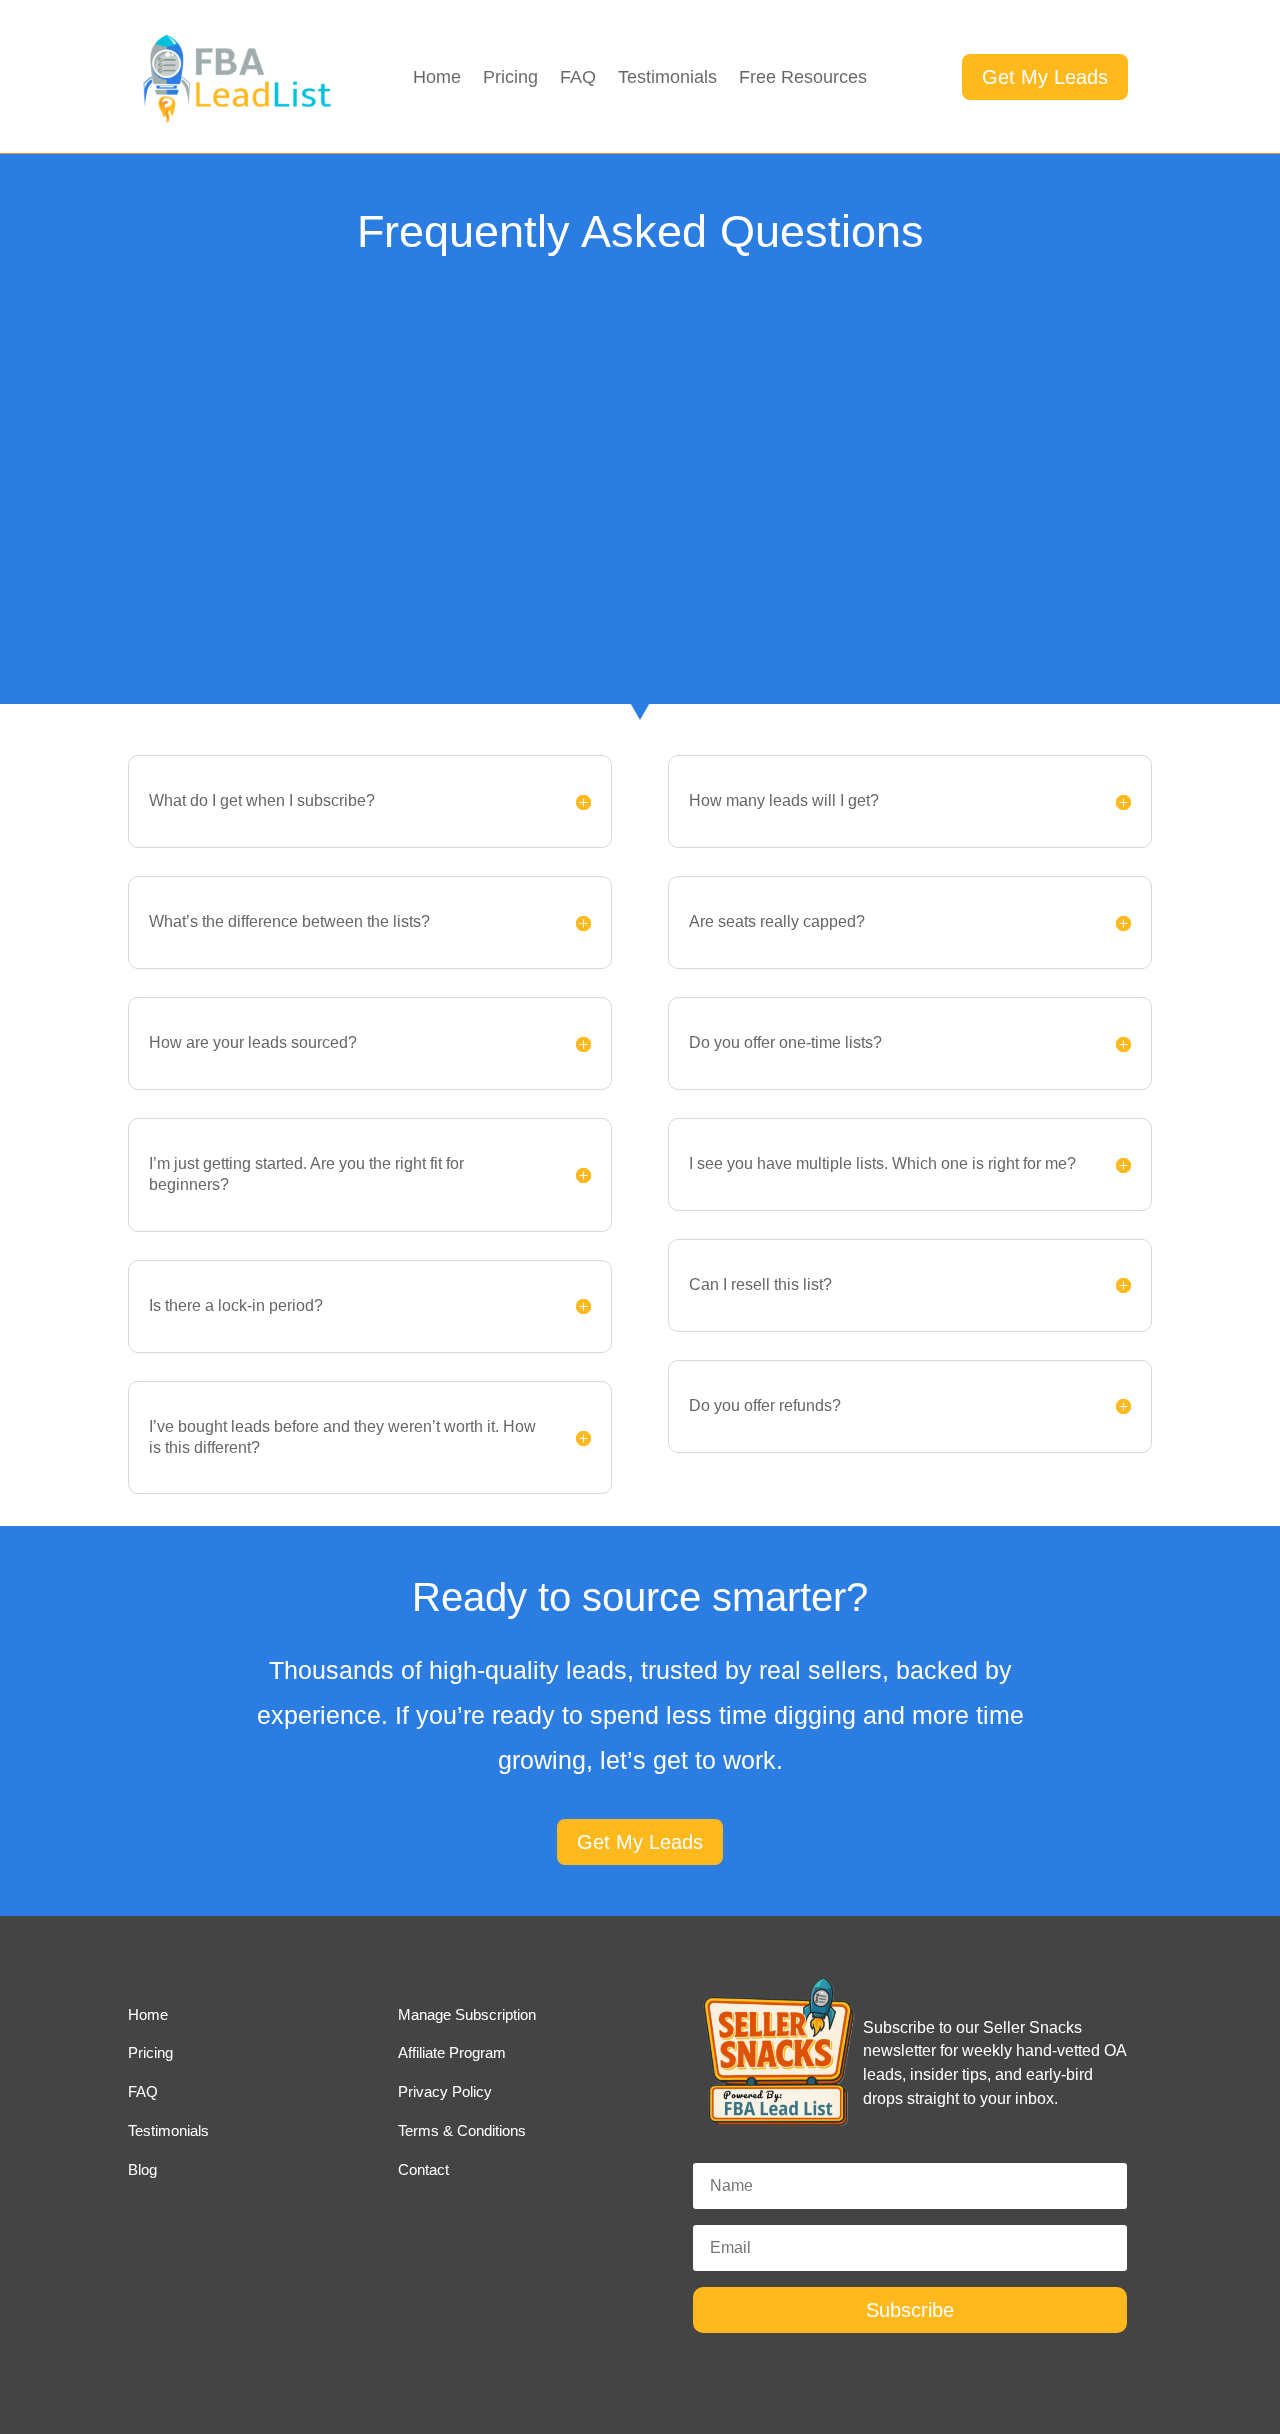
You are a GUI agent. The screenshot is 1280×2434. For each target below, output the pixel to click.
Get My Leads (1045, 77)
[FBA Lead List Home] (235, 121)
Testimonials (667, 78)
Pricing (510, 78)
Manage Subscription (467, 2014)
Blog (142, 2169)
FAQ (578, 78)
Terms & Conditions (462, 2130)
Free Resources (803, 78)
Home (437, 78)
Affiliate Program (452, 2052)
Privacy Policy (445, 2091)
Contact (423, 2169)
